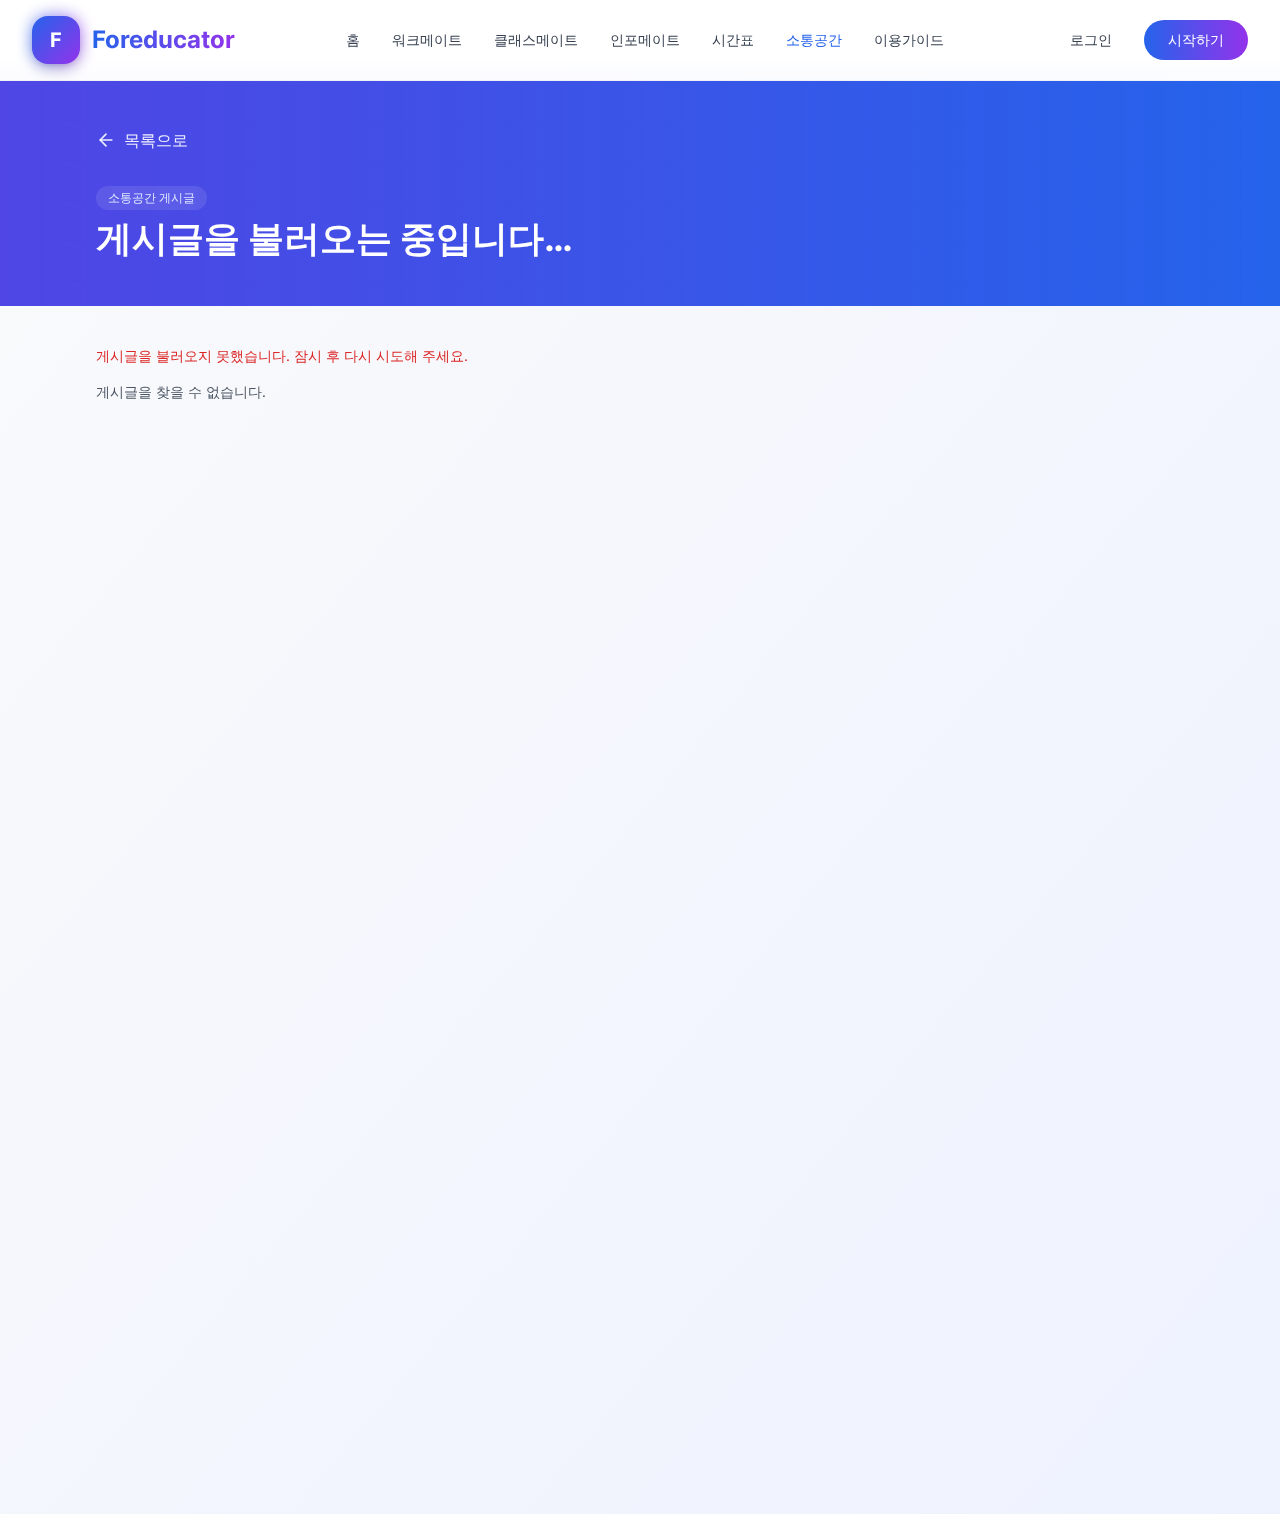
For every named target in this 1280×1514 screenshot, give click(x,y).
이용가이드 (909, 39)
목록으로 (156, 140)
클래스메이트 (536, 39)
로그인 (1091, 39)
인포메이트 (645, 39)
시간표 (733, 39)
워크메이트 (427, 39)
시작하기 (1196, 39)
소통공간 (814, 39)
